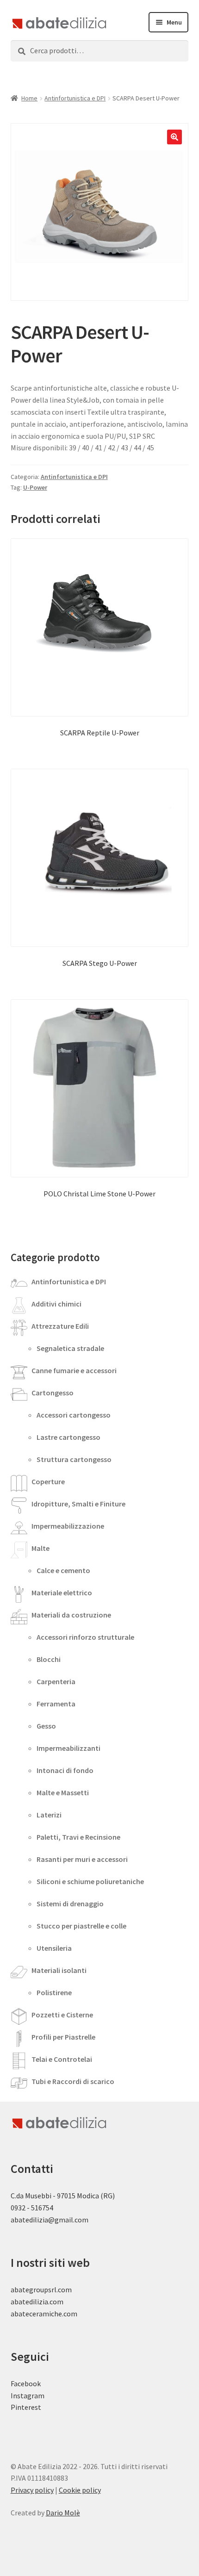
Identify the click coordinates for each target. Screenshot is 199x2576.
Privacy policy (32, 2490)
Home (29, 98)
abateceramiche (36, 2314)
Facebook (26, 2383)
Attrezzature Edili (60, 1326)
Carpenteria (56, 1681)
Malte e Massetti (63, 1792)
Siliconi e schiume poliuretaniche (90, 1881)
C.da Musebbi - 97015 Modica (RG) (63, 2196)
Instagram (28, 2396)
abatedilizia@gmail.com (50, 2220)
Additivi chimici (56, 1304)
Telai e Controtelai (62, 2059)
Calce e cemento (63, 1570)
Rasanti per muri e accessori (82, 1859)
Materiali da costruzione (71, 1615)
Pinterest (26, 2407)
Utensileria (54, 1948)
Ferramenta (56, 1704)
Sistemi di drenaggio (70, 1904)
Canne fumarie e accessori (74, 1370)
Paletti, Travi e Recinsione (78, 1837)
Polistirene (54, 1992)
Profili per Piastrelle (63, 2037)
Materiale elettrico (62, 1593)
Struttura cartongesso (74, 1459)
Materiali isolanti (59, 1970)
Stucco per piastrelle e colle (81, 1926)
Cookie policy (80, 2490)
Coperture (48, 1481)
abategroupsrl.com (41, 2290)
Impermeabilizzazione (68, 1526)
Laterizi (49, 1815)
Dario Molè (63, 2513)
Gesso (46, 1726)
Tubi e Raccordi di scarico (73, 2081)
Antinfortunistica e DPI (75, 98)
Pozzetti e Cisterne (62, 2015)
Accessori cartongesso (74, 1415)
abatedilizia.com (37, 2302)
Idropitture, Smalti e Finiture (78, 1504)
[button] (174, 137)
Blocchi (49, 1659)
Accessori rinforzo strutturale (85, 1637)
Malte (40, 1548)
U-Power (35, 487)
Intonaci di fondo (65, 1770)
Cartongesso (53, 1393)
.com (70, 2314)
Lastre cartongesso (68, 1437)
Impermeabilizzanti (68, 1748)
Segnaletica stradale (70, 1348)
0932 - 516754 (32, 2208)
